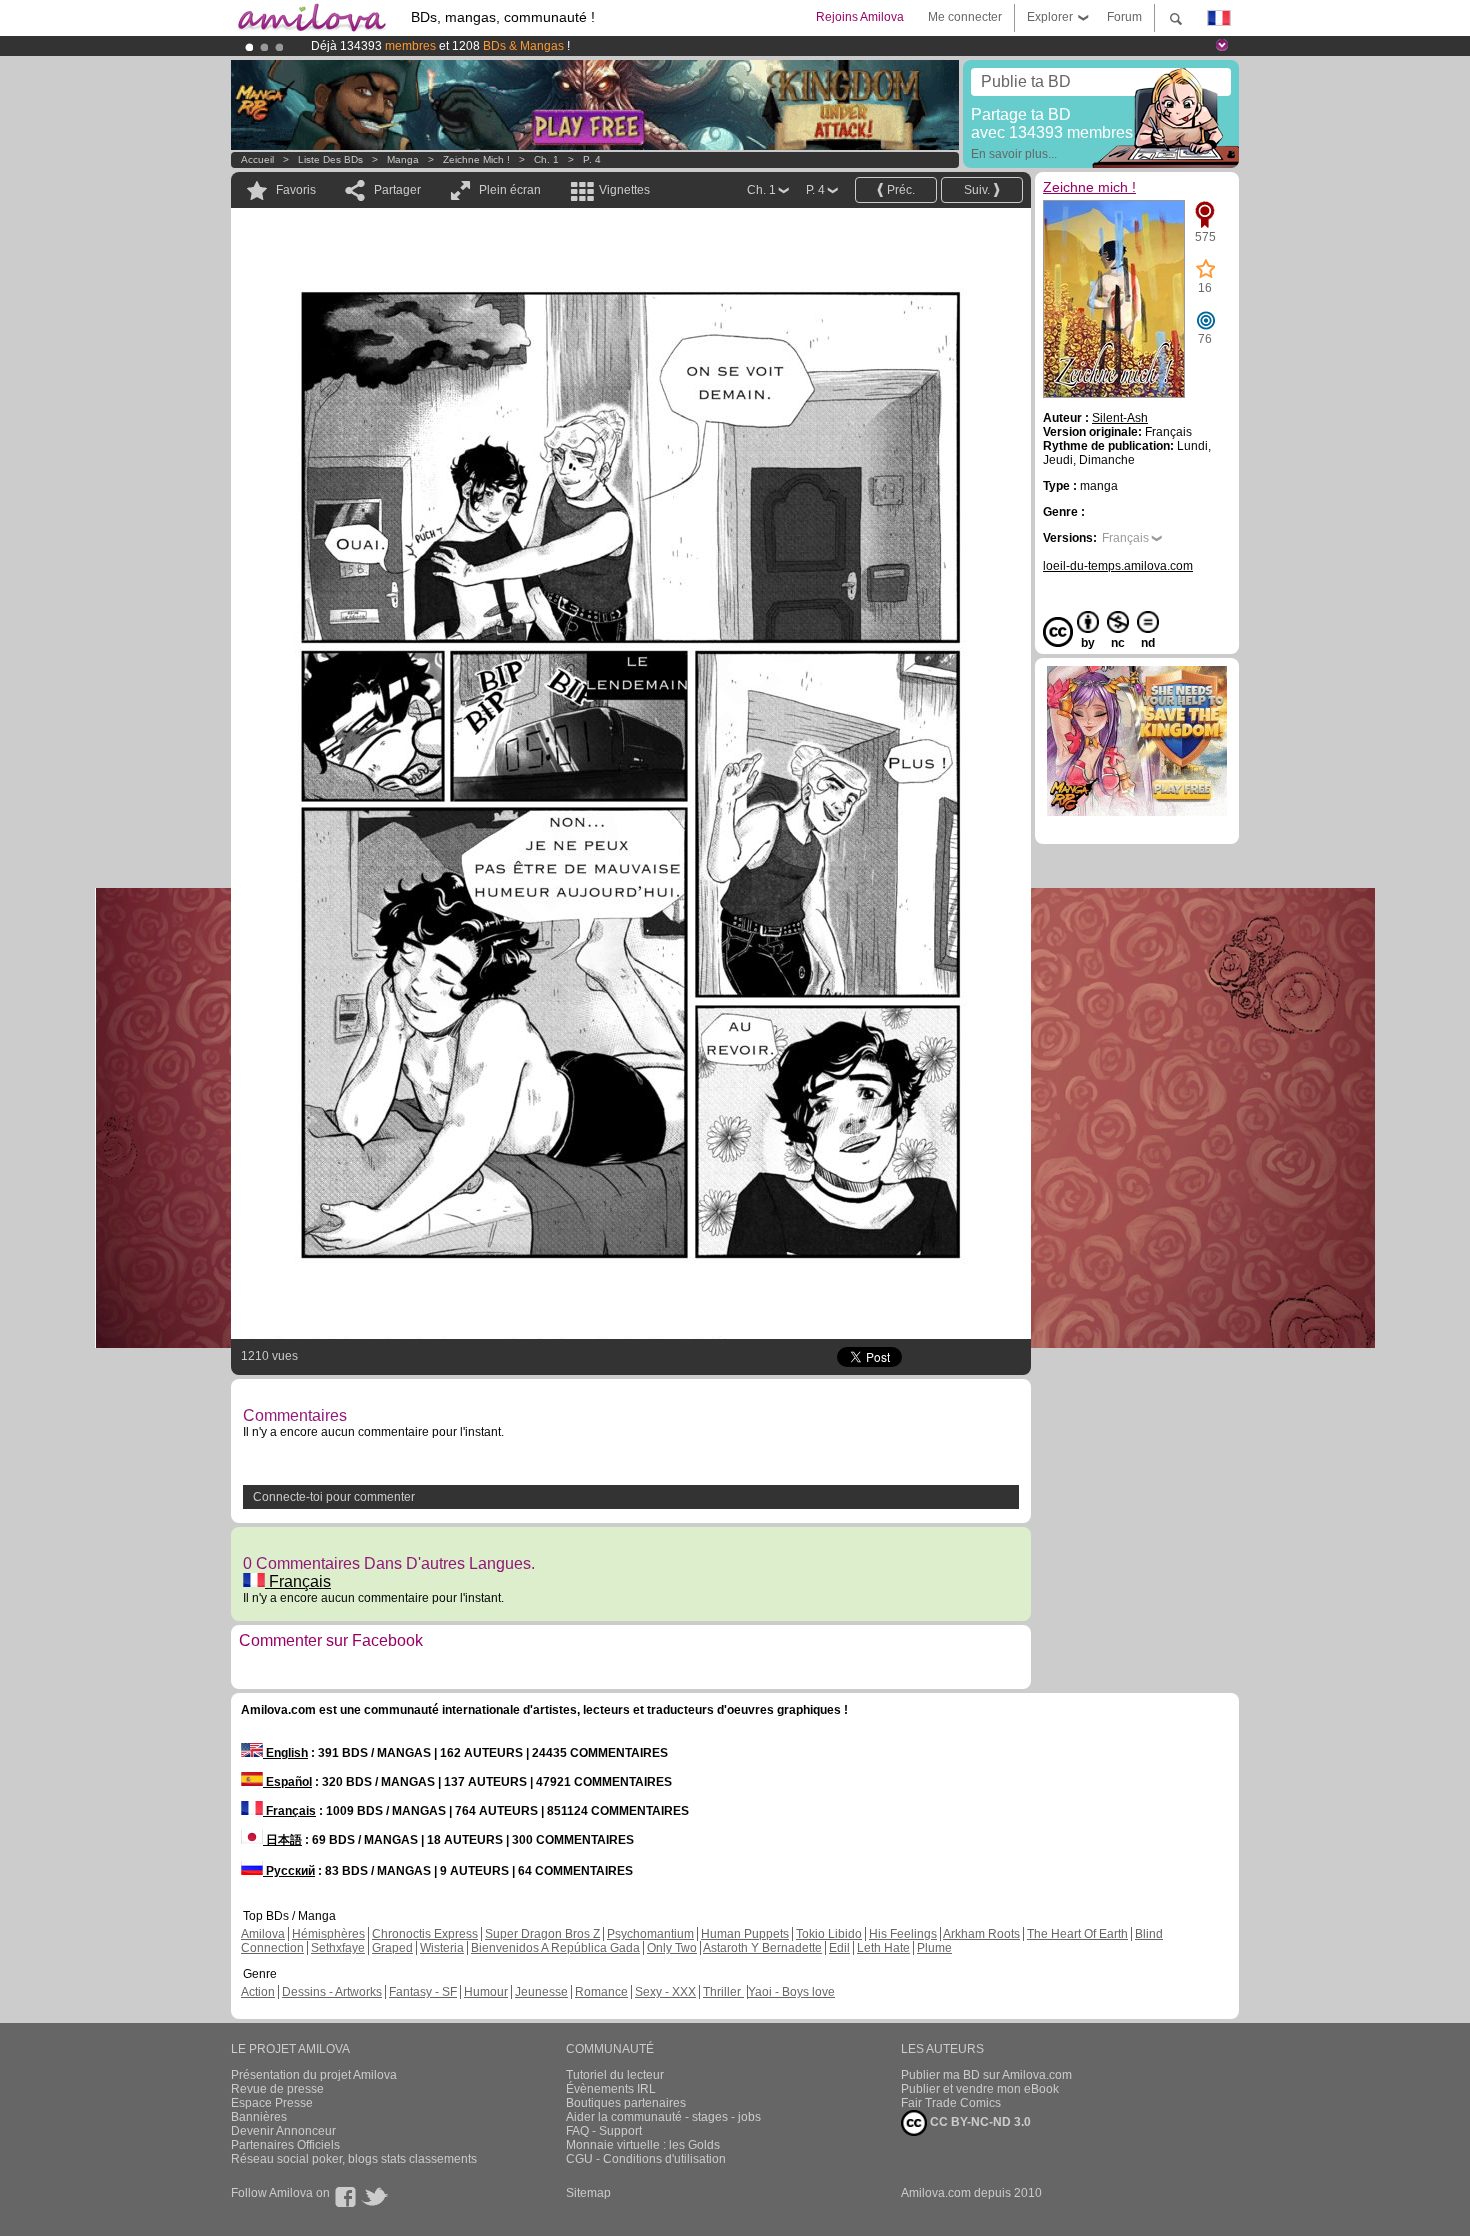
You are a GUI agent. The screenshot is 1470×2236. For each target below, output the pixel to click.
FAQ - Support (604, 2131)
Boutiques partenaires (626, 2103)
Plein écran (510, 190)
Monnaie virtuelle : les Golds (643, 2145)
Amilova (263, 1934)
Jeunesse (541, 1992)
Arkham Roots (981, 1934)
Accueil (257, 159)
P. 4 (592, 159)
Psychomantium (650, 1934)
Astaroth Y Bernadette (762, 1948)
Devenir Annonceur (283, 2131)
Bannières (259, 2117)
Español (287, 1782)
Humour (486, 1992)
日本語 (282, 1840)
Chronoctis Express (425, 1934)
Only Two (672, 1948)
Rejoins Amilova (860, 17)
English (285, 1753)
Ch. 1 (546, 159)
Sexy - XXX (665, 1992)
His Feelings (903, 1934)
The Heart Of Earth (1077, 1934)
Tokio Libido (829, 1934)
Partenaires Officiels (285, 2145)
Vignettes (624, 190)
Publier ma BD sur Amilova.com (986, 2075)
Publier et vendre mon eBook (980, 2089)
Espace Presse (272, 2103)
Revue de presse (277, 2089)
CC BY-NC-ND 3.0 (979, 2122)
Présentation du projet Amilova (314, 2075)
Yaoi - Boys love (791, 1992)
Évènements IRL (611, 2089)
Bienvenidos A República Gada (555, 1948)
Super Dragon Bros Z (542, 1934)
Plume (934, 1948)
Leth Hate (883, 1948)
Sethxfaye (338, 1948)
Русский (289, 1871)
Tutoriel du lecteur (615, 2075)
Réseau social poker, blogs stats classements (354, 2159)
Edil (839, 1948)
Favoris (296, 190)
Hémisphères (328, 1934)
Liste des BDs (330, 159)
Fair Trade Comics (951, 2103)
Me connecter (965, 17)
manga (403, 159)
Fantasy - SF (423, 1992)
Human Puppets (745, 1934)
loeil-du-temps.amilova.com (1118, 566)
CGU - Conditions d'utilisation (646, 2159)
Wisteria (442, 1948)
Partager (397, 190)
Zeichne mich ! (476, 159)
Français (298, 1581)
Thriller (723, 1992)
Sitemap (588, 2193)
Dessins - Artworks (332, 1992)
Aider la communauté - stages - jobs (663, 2117)
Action (258, 1992)
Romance (601, 1992)
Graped (392, 1948)
